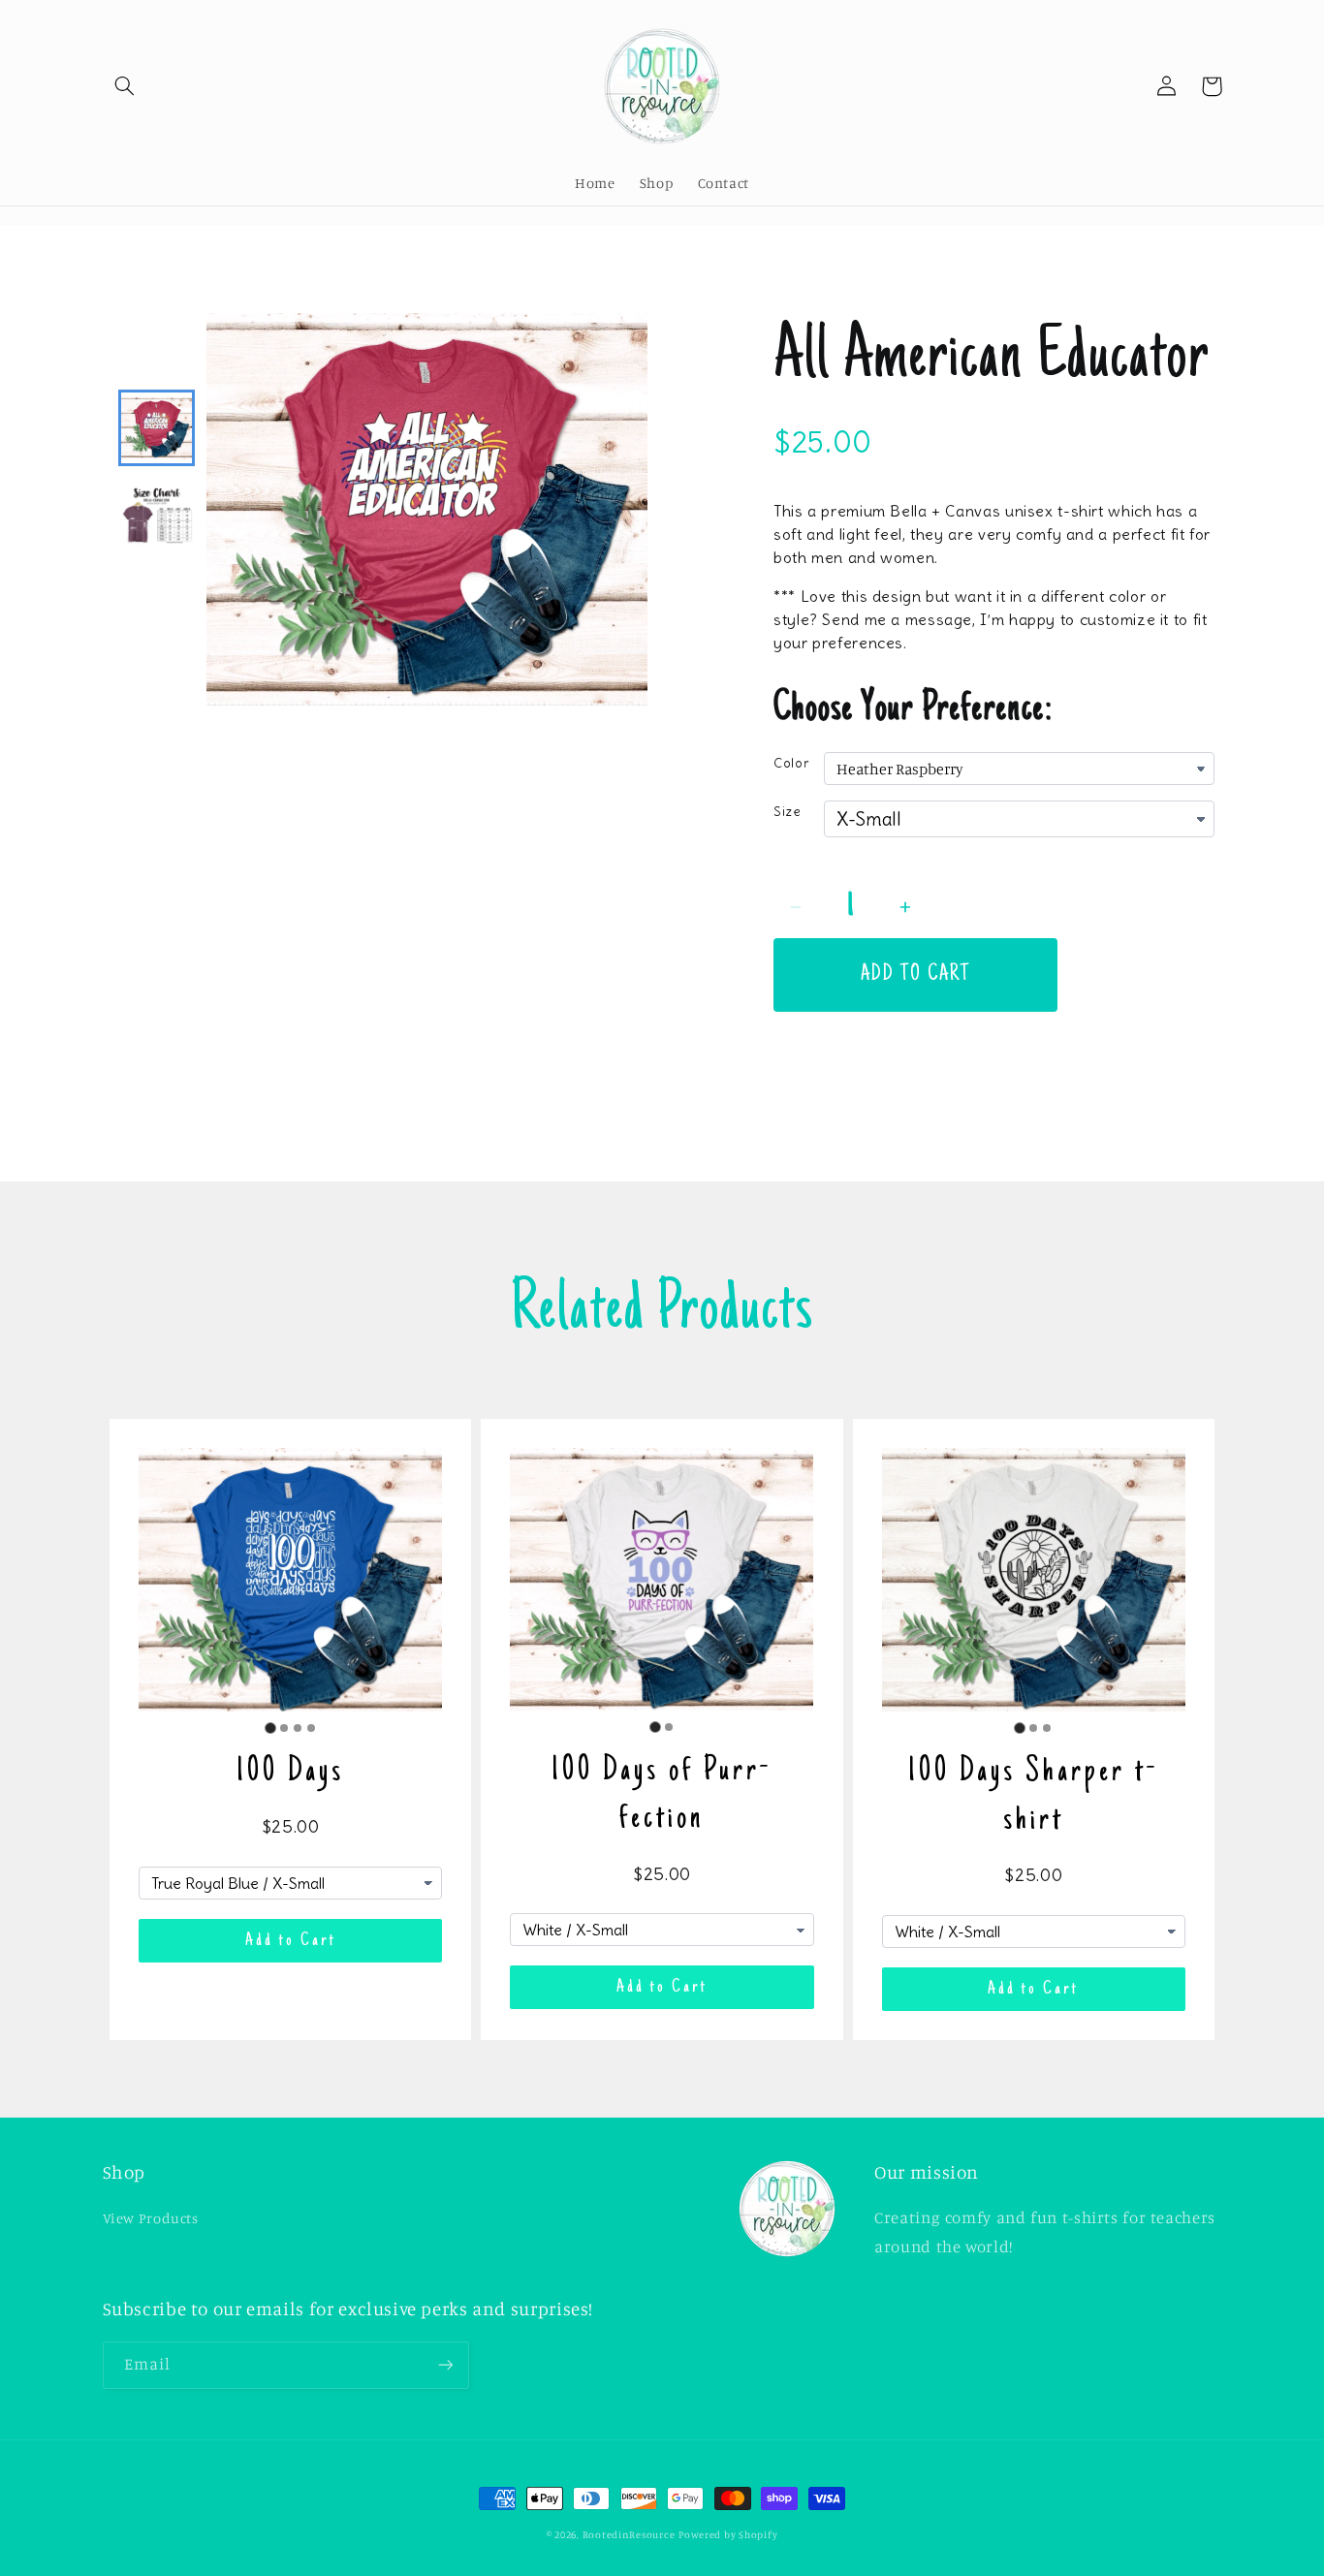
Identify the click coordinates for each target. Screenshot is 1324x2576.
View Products (151, 2218)
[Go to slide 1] (270, 1728)
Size (788, 812)
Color (791, 763)
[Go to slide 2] (284, 1728)
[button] (125, 86)
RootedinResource (629, 2534)
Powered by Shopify (728, 2534)
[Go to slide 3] (298, 1728)
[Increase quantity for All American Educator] (905, 908)
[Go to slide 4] (311, 1728)
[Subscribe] (445, 2365)
